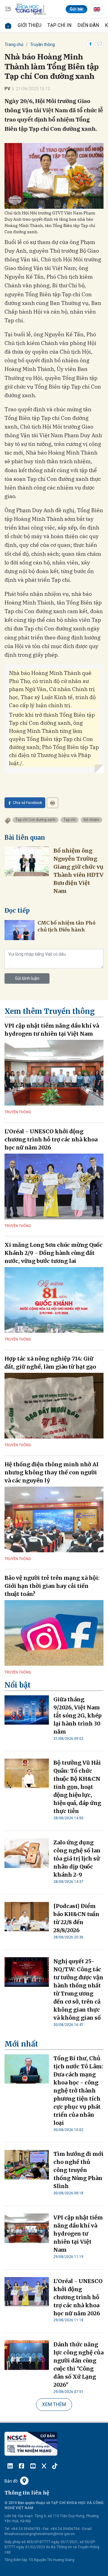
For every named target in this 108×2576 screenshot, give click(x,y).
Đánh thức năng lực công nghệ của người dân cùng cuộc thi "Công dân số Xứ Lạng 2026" (78, 2365)
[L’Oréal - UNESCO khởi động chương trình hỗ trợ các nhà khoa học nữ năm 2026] (54, 1186)
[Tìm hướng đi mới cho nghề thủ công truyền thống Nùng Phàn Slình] (27, 2165)
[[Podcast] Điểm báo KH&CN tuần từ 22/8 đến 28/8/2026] (27, 1917)
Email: (87, 2529)
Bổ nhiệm (91, 820)
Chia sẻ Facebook (27, 803)
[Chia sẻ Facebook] (90, 44)
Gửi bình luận (27, 978)
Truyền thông (42, 44)
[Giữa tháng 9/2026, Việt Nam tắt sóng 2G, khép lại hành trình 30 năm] (27, 1710)
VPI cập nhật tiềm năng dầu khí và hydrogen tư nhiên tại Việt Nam (52, 1030)
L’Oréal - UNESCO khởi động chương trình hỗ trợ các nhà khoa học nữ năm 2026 (51, 1139)
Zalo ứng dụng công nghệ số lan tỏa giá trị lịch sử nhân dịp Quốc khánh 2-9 (77, 1859)
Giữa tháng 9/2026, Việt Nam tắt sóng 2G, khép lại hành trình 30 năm (78, 1715)
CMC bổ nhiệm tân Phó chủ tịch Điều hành (66, 926)
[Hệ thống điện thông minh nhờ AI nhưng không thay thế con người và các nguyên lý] (54, 1519)
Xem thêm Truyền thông (50, 1011)
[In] (52, 803)
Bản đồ (11, 2481)
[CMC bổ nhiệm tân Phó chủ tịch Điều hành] (19, 930)
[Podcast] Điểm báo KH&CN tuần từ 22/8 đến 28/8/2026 (76, 1918)
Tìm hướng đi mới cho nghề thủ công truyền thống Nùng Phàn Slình (78, 2170)
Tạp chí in (59, 25)
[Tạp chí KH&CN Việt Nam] (31, 9)
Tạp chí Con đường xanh (36, 820)
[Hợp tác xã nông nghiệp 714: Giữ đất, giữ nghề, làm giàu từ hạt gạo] (54, 1406)
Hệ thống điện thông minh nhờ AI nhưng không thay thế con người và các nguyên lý (52, 1472)
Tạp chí (70, 820)
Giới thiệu (30, 25)
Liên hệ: (11, 2516)
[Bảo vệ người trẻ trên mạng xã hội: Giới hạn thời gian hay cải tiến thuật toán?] (54, 1633)
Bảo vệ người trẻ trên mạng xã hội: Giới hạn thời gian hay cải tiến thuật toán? (52, 1586)
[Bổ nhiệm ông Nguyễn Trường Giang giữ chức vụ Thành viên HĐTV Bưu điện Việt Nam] (27, 861)
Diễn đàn (88, 25)
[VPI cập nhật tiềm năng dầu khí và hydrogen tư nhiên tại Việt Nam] (54, 1073)
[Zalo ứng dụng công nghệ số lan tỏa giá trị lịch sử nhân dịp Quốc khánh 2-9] (27, 1853)
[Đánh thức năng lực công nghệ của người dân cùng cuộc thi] (27, 2355)
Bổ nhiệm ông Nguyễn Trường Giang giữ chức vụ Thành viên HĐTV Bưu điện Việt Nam (78, 871)
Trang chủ (14, 44)
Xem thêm (54, 2404)
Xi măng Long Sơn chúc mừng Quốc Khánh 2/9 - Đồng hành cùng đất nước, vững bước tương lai (54, 1253)
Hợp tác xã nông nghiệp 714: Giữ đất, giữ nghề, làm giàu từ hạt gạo (50, 1363)
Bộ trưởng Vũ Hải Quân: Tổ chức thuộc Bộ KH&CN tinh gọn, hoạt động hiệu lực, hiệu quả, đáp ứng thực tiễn (77, 1787)
